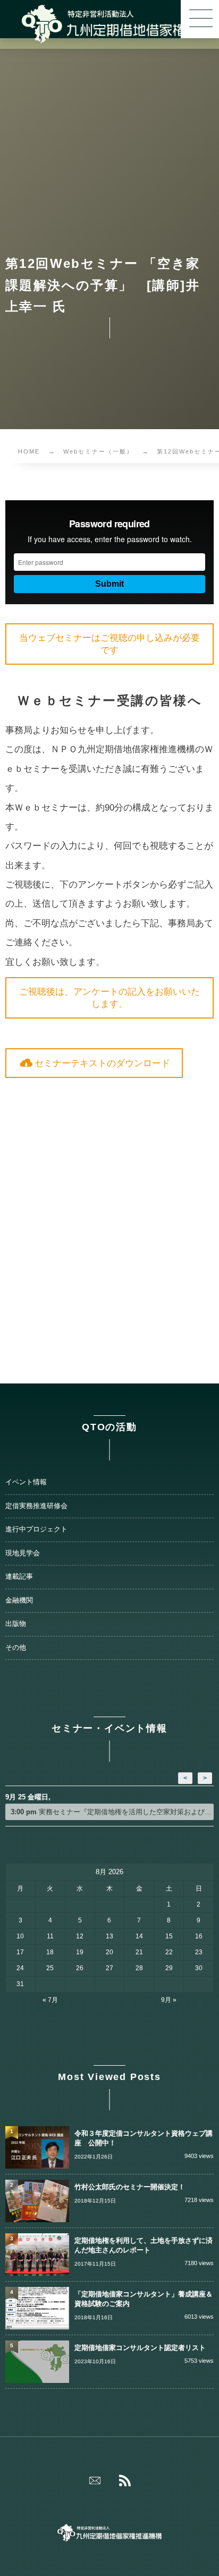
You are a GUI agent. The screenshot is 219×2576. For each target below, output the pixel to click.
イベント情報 (26, 1482)
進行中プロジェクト (36, 1529)
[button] (200, 19)
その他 (16, 1648)
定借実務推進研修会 (36, 1506)
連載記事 (19, 1577)
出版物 (16, 1624)
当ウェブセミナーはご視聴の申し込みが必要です (109, 644)
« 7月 (50, 2000)
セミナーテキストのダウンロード (102, 1063)
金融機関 (19, 1600)
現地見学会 (23, 1553)
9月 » (169, 2000)
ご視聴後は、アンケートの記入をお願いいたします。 (109, 998)
